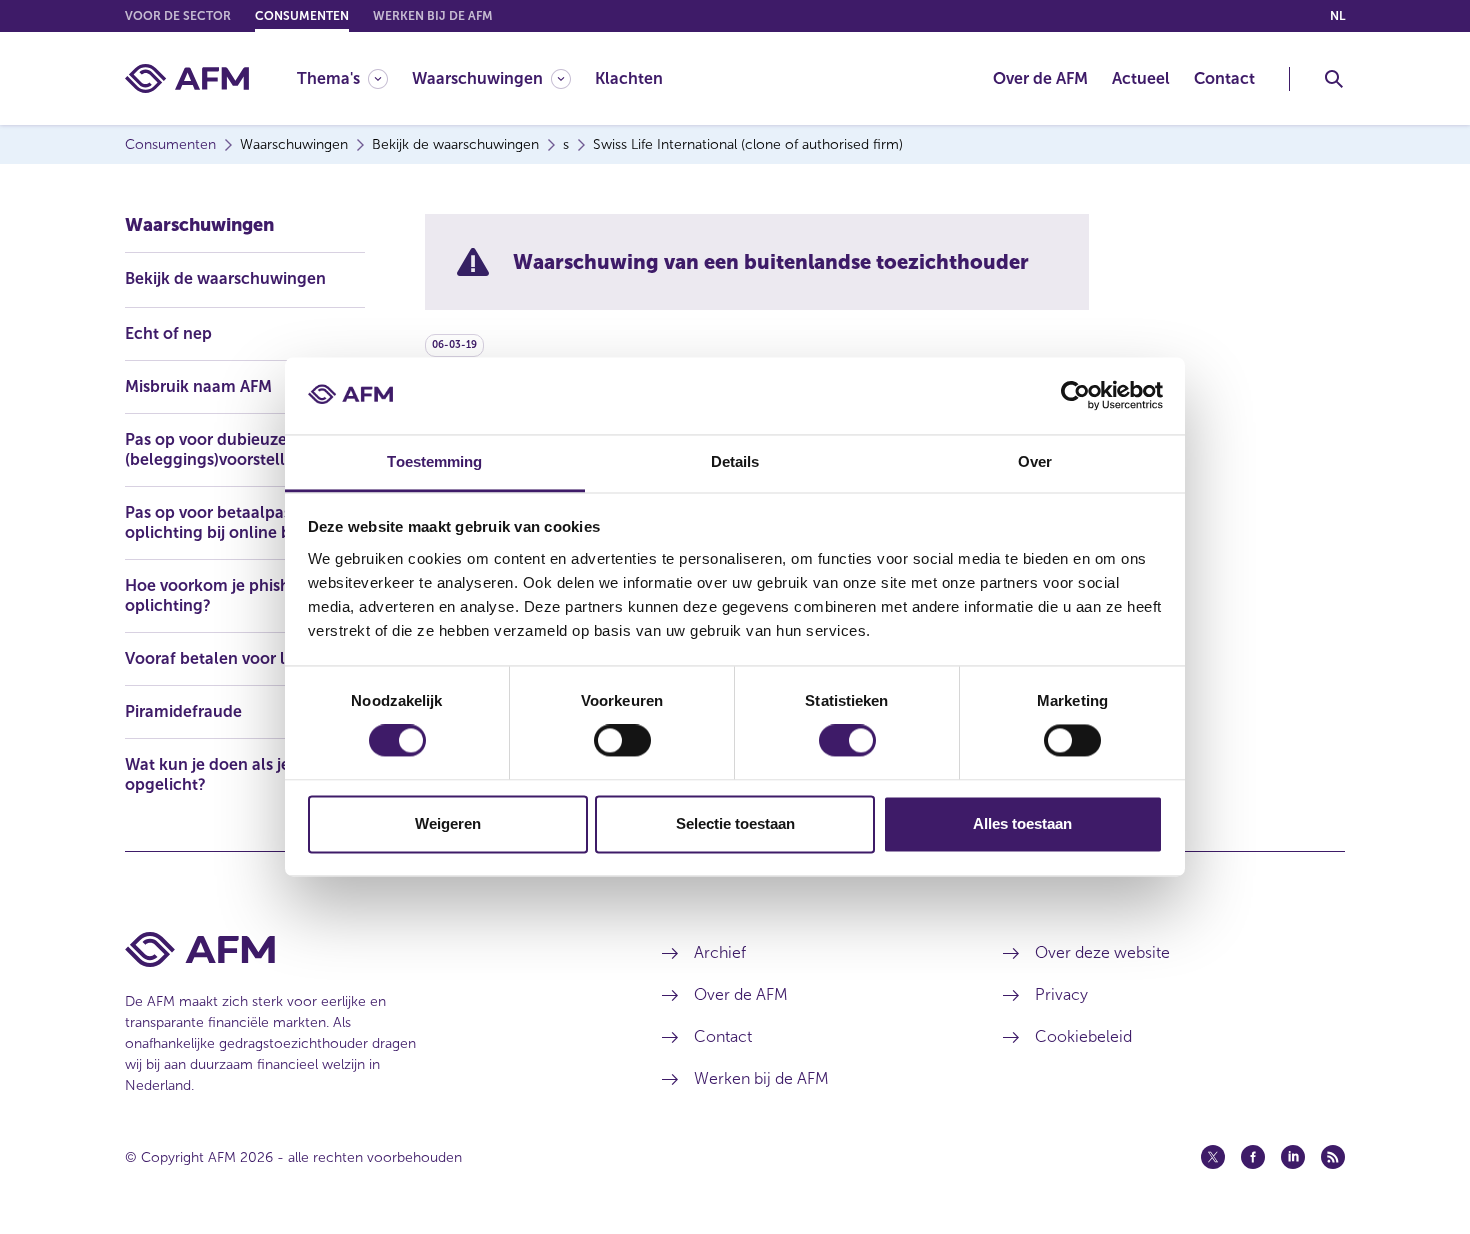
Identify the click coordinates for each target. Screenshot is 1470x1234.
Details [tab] (735, 461)
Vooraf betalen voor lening (226, 658)
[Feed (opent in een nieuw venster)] (1333, 1157)
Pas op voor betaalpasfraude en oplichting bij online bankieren (244, 522)
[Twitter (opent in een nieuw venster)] (1213, 1157)
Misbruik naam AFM (198, 386)
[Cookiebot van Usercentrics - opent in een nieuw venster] (1075, 396)
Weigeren (448, 823)
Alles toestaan (1022, 823)
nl (1337, 16)
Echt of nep (168, 333)
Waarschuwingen (199, 225)
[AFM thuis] (187, 78)
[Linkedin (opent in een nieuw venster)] (1293, 1157)
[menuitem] (354, 78)
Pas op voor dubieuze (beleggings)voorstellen (214, 449)
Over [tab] (1035, 461)
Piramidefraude (183, 711)
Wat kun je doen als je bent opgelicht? (227, 774)
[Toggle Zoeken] (1334, 79)
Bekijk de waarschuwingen (225, 278)
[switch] (622, 741)
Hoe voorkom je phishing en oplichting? (231, 595)
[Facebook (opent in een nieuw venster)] (1253, 1157)
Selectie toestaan (735, 823)
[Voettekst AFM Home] (363, 949)
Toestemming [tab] (434, 461)
